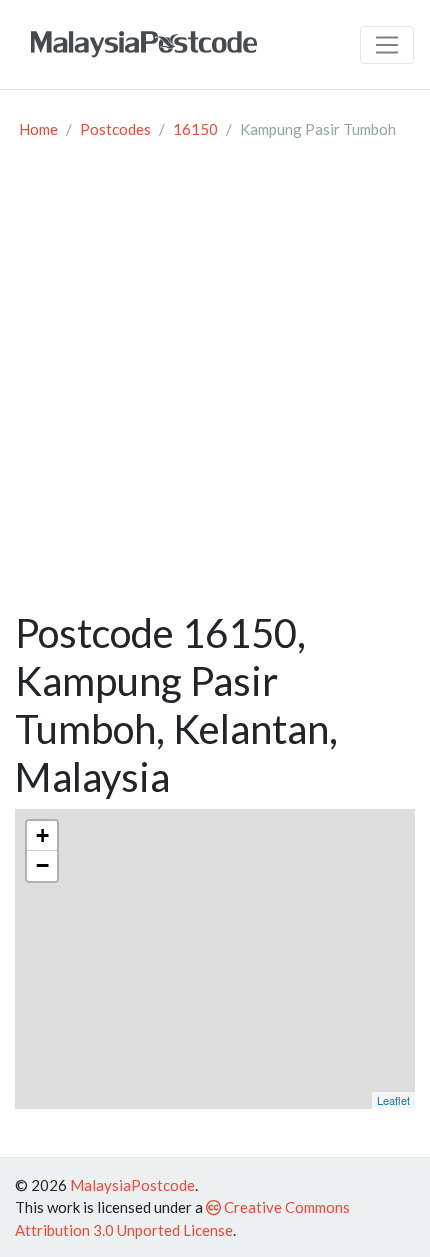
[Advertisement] (215, 384)
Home (38, 129)
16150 (195, 129)
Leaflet (393, 1100)
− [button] (42, 865)
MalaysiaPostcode (132, 1185)
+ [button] (42, 835)
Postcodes (115, 129)
